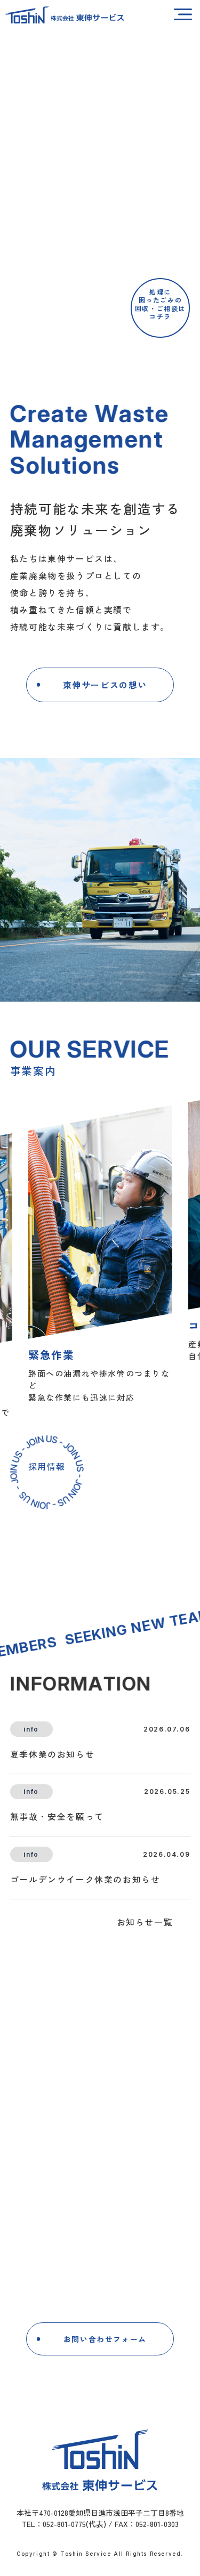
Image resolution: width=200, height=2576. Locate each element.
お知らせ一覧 (145, 1922)
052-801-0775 (110, 2266)
